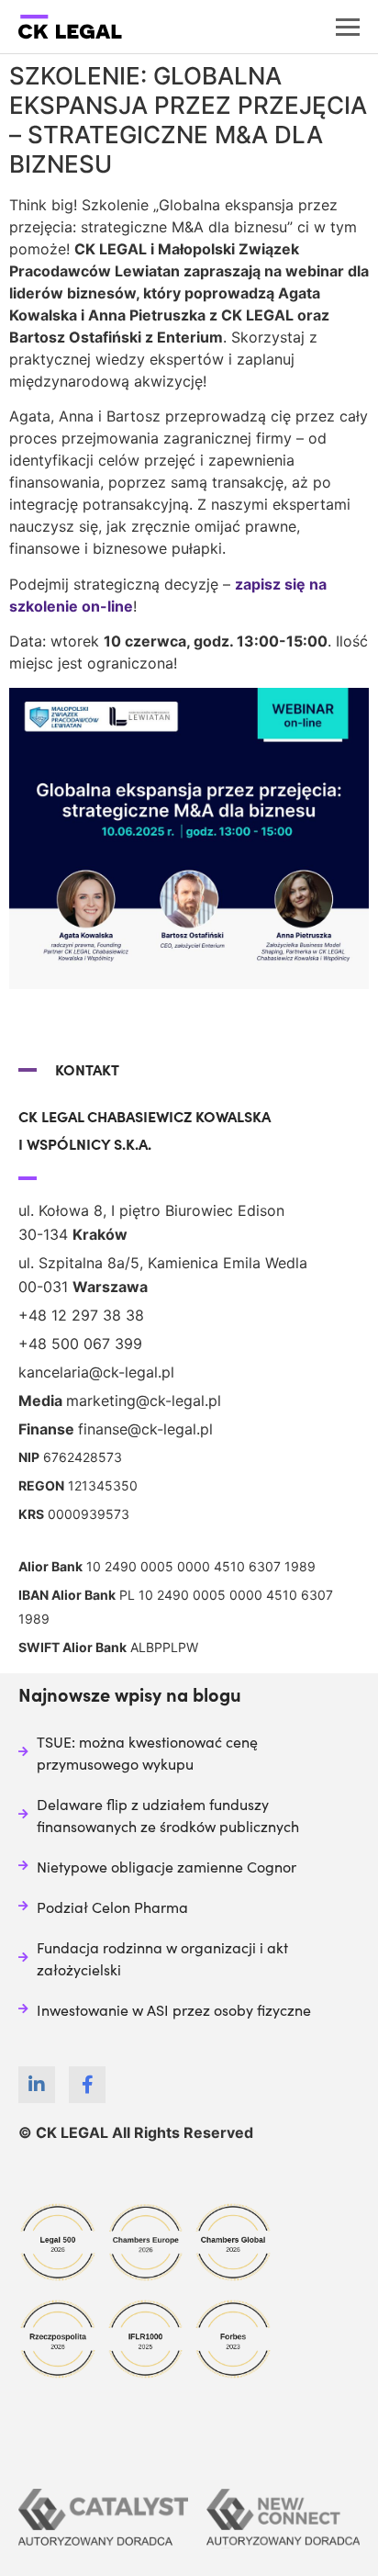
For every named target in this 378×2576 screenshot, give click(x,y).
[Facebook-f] (87, 2085)
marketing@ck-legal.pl (144, 1400)
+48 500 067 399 (80, 1344)
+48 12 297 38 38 (81, 1315)
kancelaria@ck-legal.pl (96, 1372)
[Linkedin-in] (37, 2085)
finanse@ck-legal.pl (145, 1429)
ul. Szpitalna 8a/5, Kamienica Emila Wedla (163, 1263)
